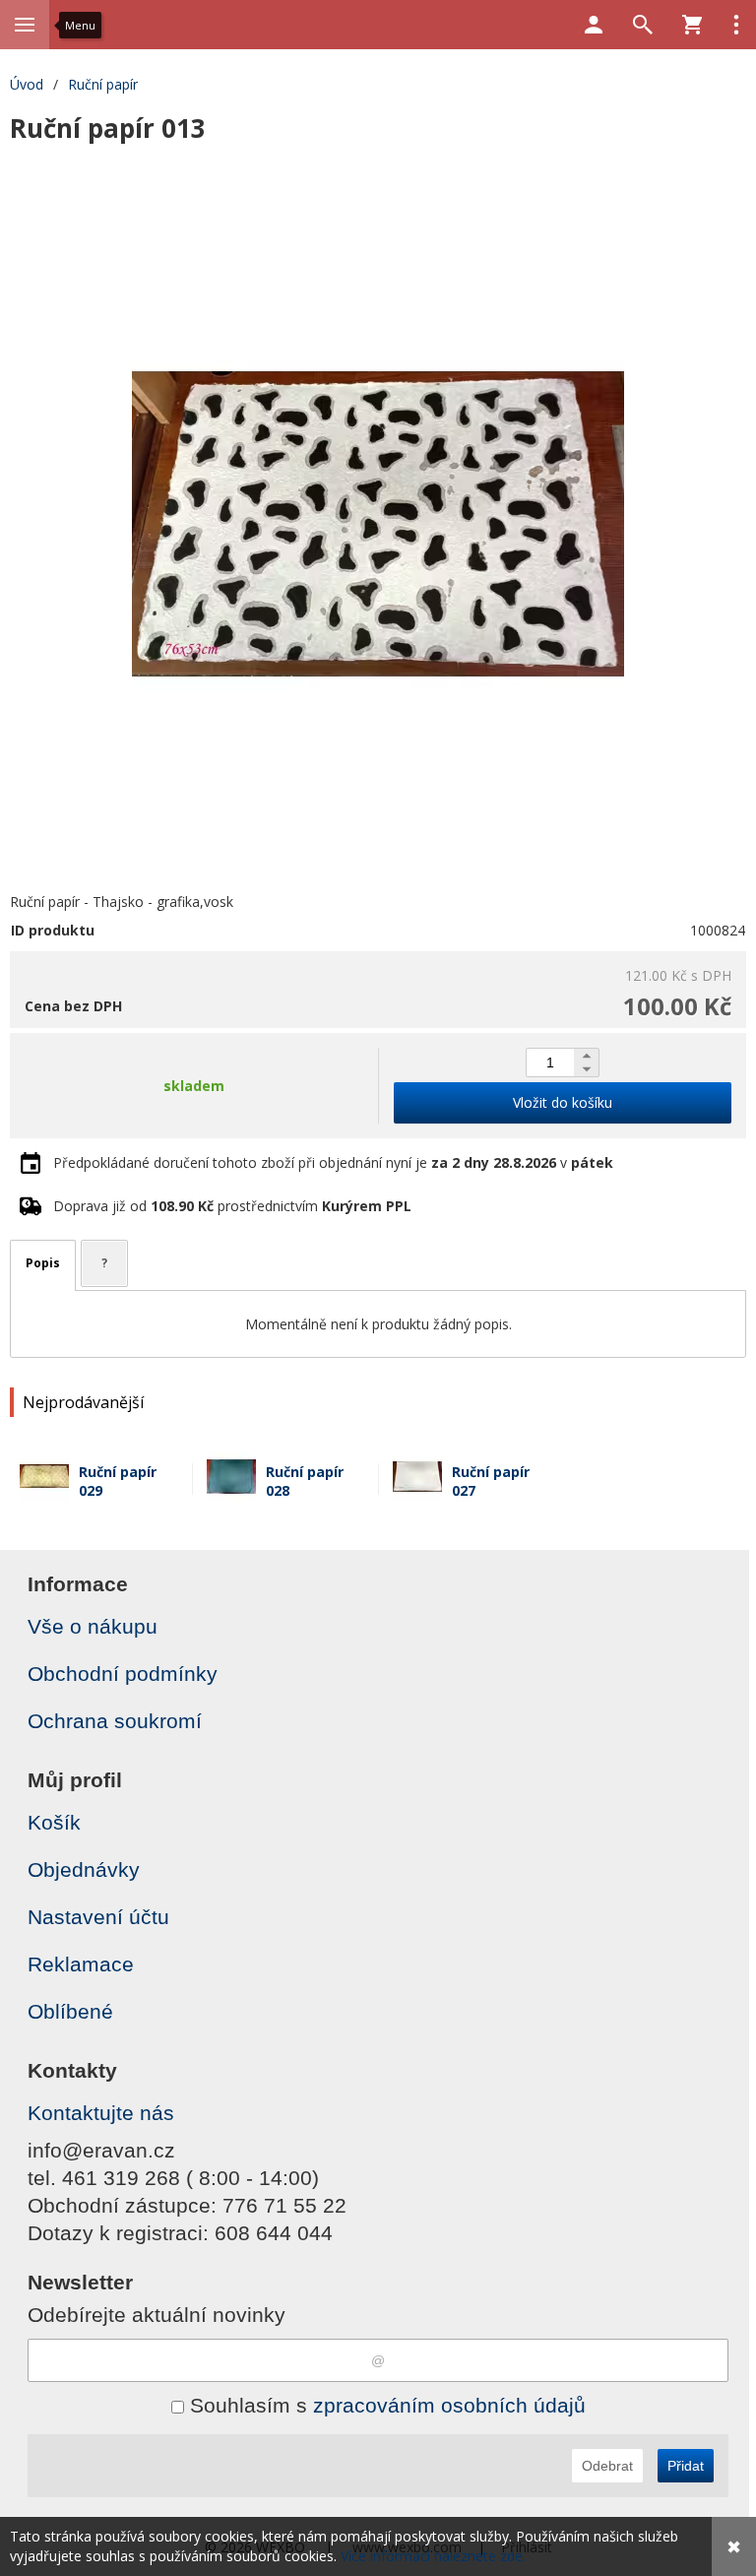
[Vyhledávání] (643, 25)
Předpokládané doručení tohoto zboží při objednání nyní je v (333, 1162)
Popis (43, 1263)
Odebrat (607, 2466)
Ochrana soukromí (115, 1721)
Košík (54, 1822)
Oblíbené (70, 2011)
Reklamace (81, 1964)
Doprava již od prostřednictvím (232, 1206)
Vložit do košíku (563, 1102)
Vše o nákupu (93, 1626)
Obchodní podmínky (123, 1674)
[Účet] (594, 25)
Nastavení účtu (98, 1917)
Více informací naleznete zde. (433, 2556)
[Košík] (692, 25)
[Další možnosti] (736, 25)
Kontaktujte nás (101, 2113)
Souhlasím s (385, 2405)
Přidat (686, 2466)
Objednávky (84, 1869)
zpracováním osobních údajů (449, 2405)
